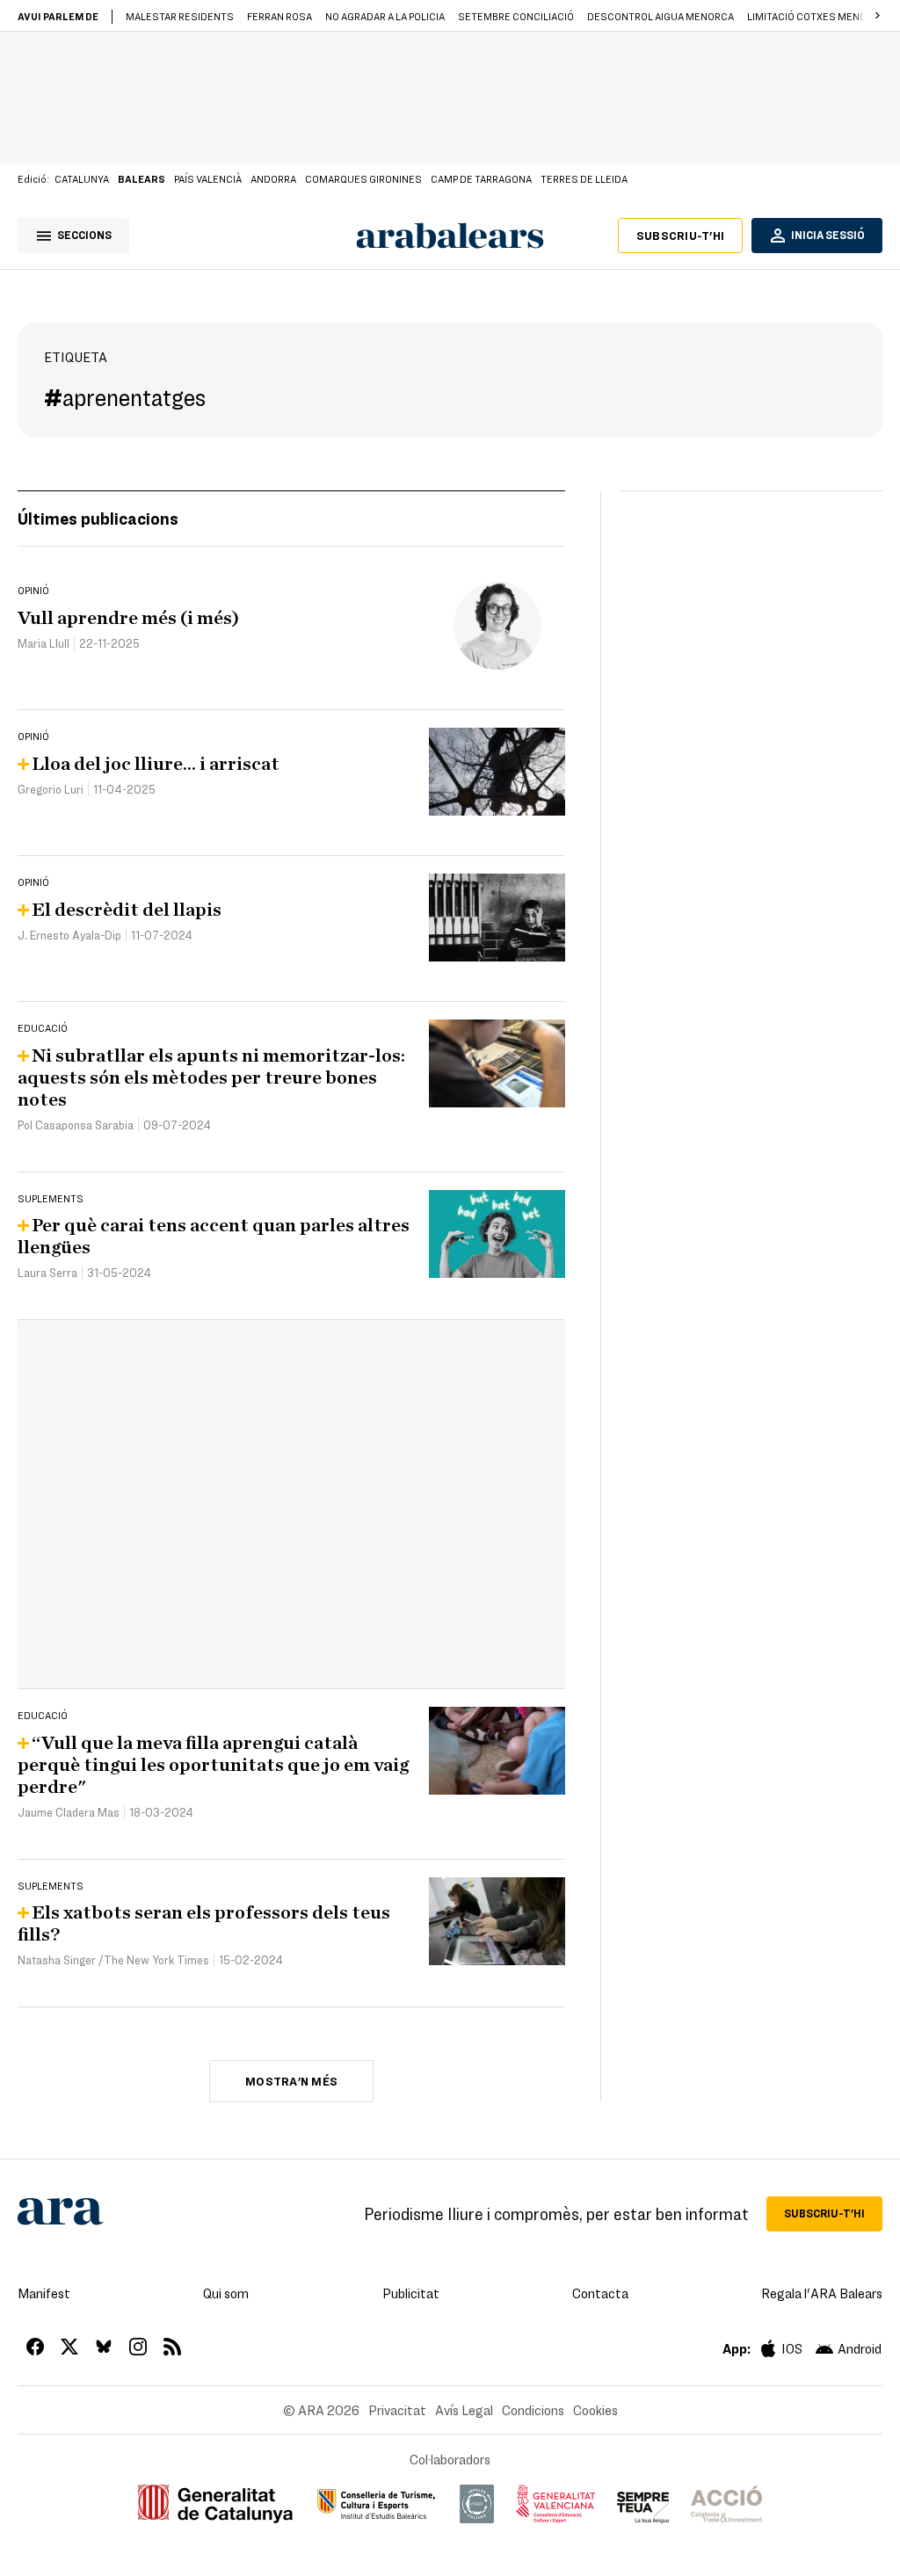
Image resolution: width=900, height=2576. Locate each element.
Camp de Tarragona (481, 178)
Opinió (33, 590)
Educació (43, 1027)
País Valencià (208, 178)
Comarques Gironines (363, 178)
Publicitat (411, 2293)
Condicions (533, 2410)
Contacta (600, 2293)
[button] (877, 16)
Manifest (44, 2293)
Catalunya (82, 178)
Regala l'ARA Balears (822, 2293)
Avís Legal (464, 2410)
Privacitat (397, 2410)
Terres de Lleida (584, 178)
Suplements (51, 1198)
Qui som (226, 2293)
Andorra (273, 178)
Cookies (595, 2410)
